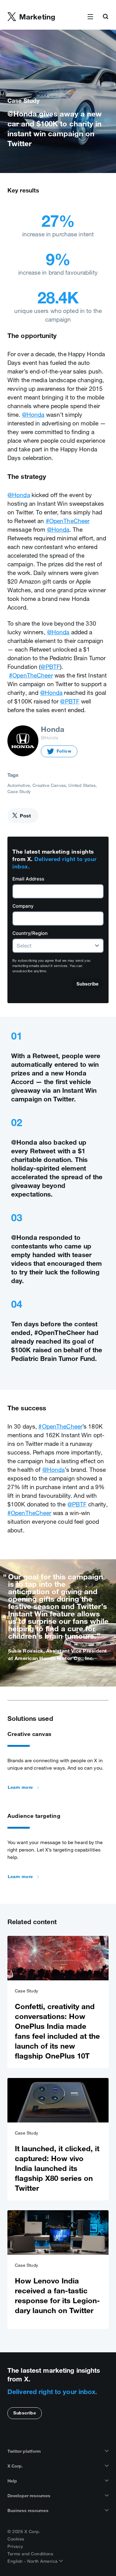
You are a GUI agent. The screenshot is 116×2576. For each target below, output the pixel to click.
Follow (64, 751)
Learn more (20, 1787)
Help (12, 2481)
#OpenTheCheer (68, 521)
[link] (58, 2002)
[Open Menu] (90, 17)
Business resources (28, 2511)
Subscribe (25, 2413)
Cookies (16, 2539)
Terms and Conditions (30, 2554)
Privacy (15, 2546)
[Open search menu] (105, 17)
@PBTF (50, 667)
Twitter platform (24, 2451)
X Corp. (15, 2466)
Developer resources (29, 2496)
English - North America (33, 2561)
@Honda (33, 415)
